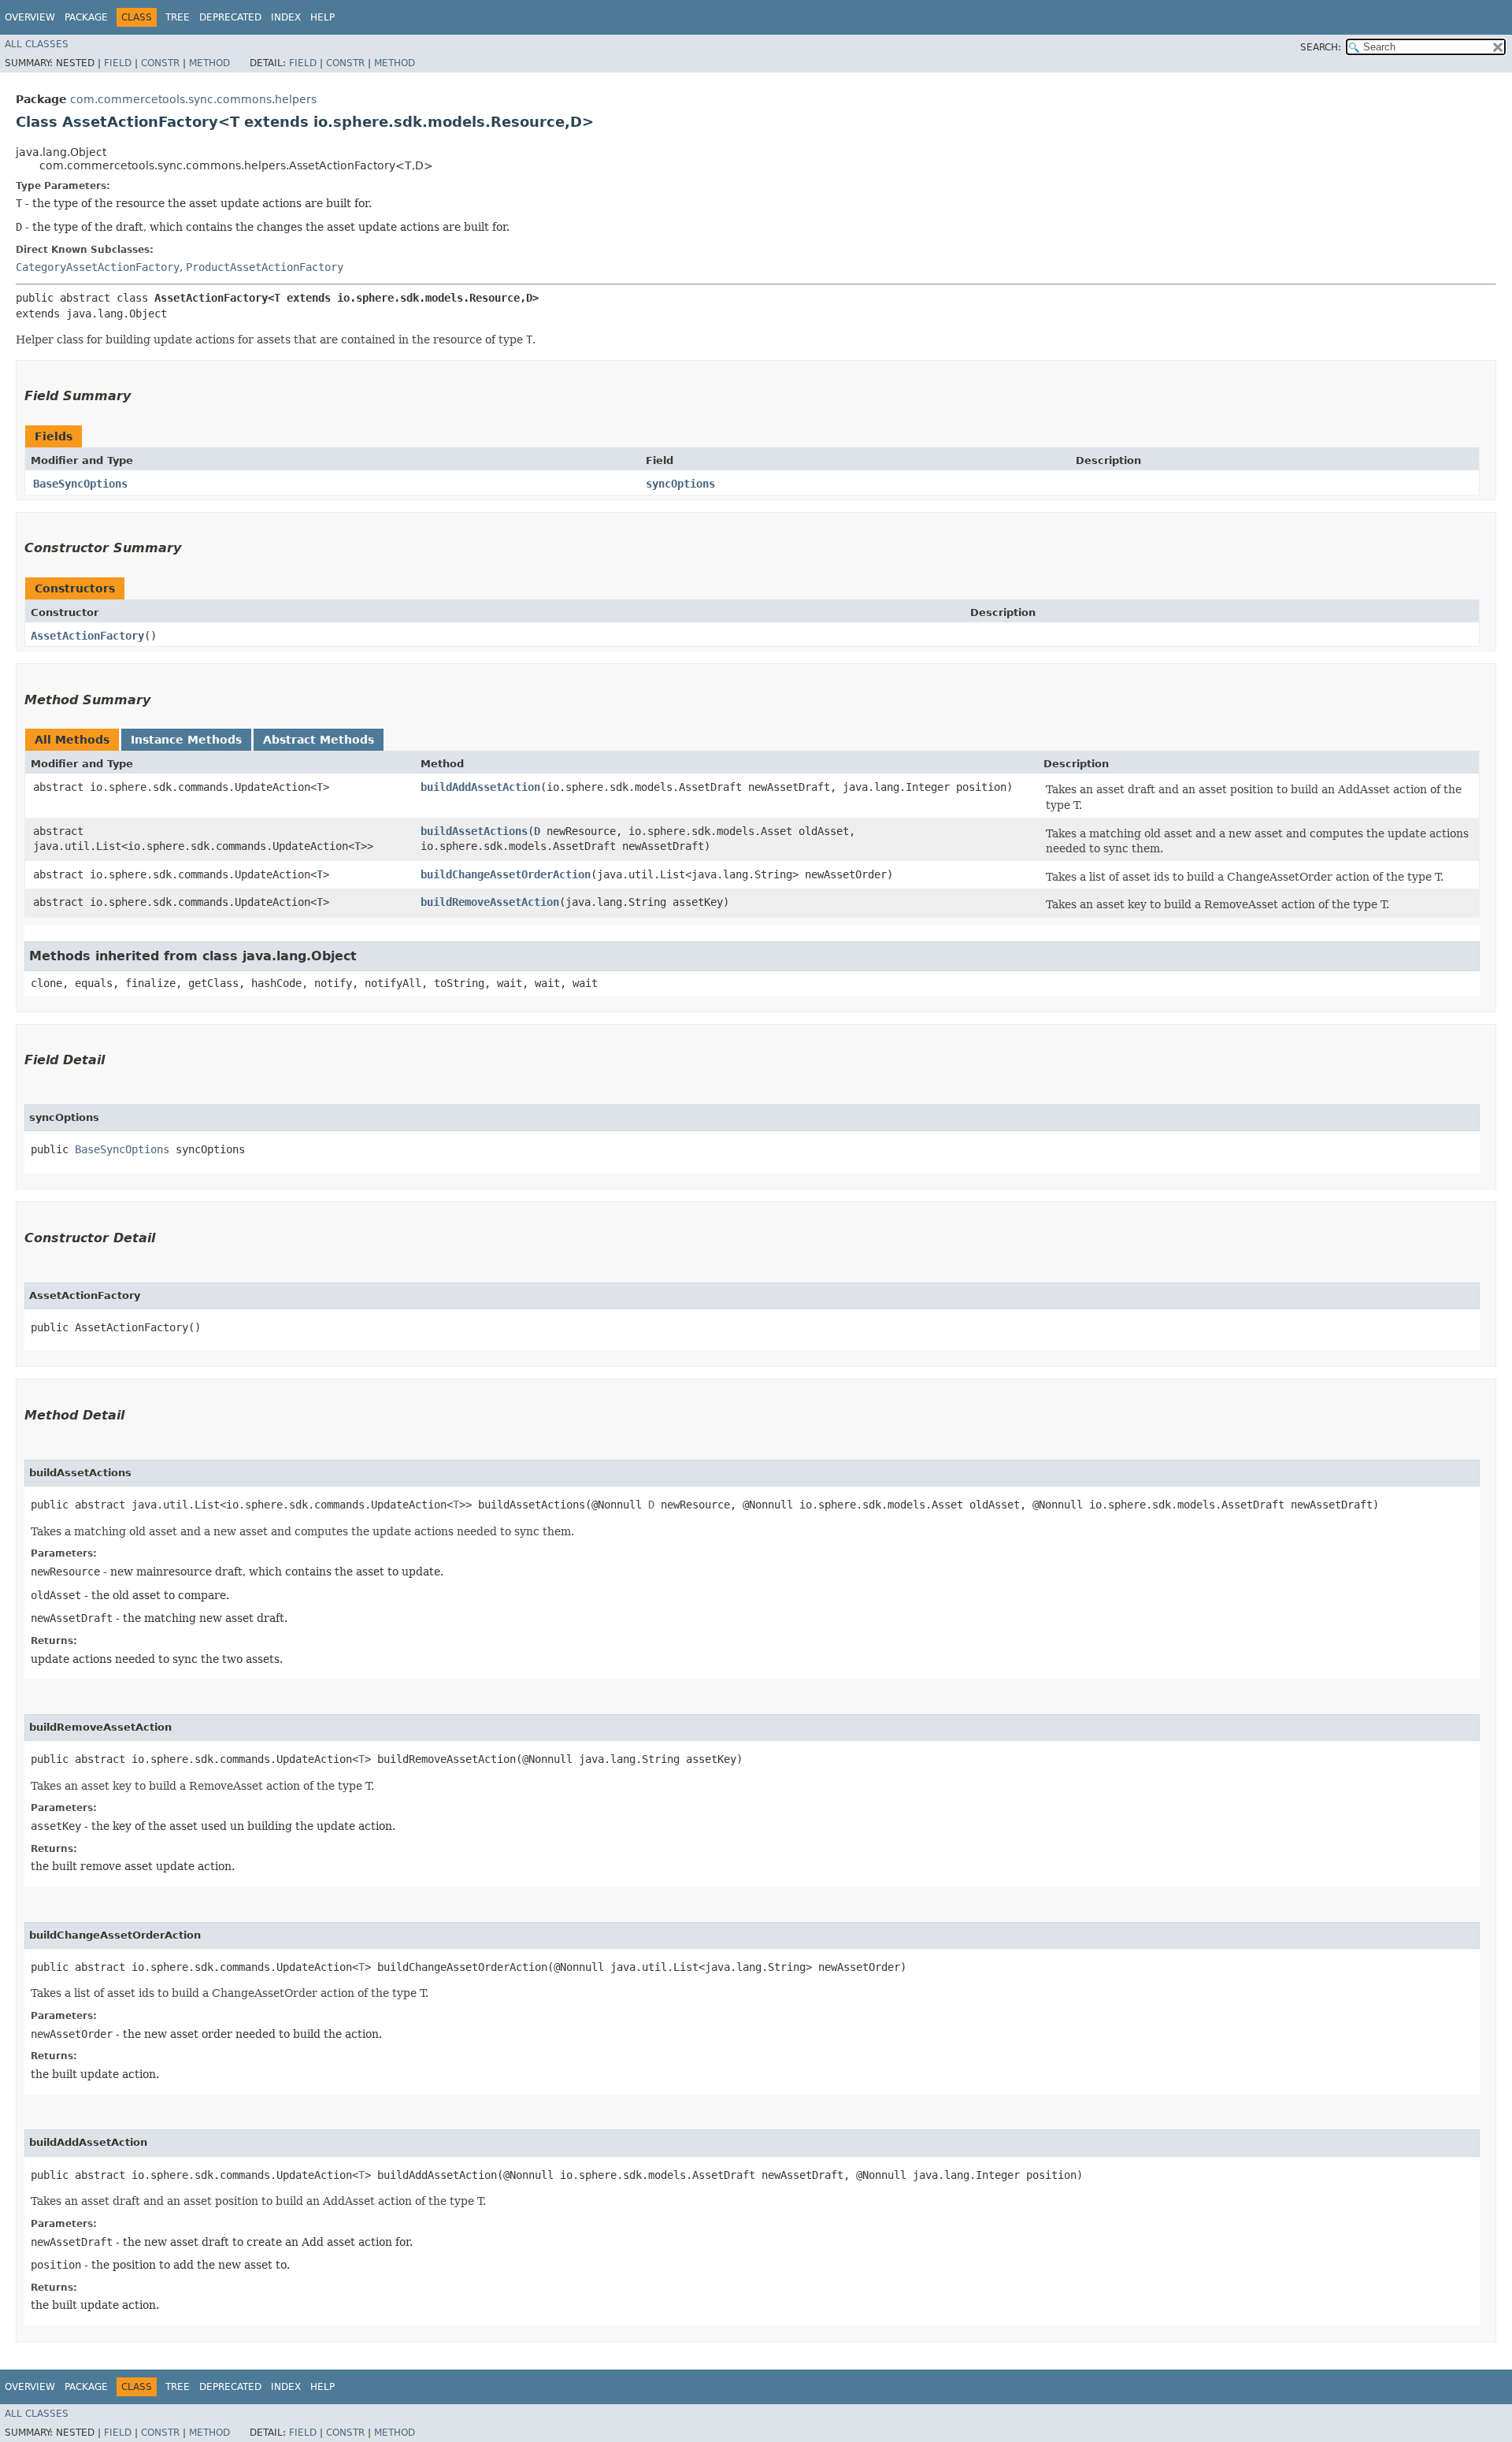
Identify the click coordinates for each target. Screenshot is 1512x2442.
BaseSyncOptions (80, 484)
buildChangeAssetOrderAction (506, 874)
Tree (178, 17)
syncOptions (680, 484)
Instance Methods (186, 740)
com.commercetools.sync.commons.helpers (193, 99)
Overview (30, 17)
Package (86, 17)
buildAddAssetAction (480, 787)
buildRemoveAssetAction (490, 902)
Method (209, 63)
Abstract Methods (319, 740)
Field (118, 63)
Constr (160, 63)
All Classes (37, 44)
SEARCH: (1321, 47)
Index (286, 17)
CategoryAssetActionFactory (98, 267)
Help (322, 17)
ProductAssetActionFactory (265, 267)
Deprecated (230, 17)
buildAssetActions (474, 831)
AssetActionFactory (87, 636)
